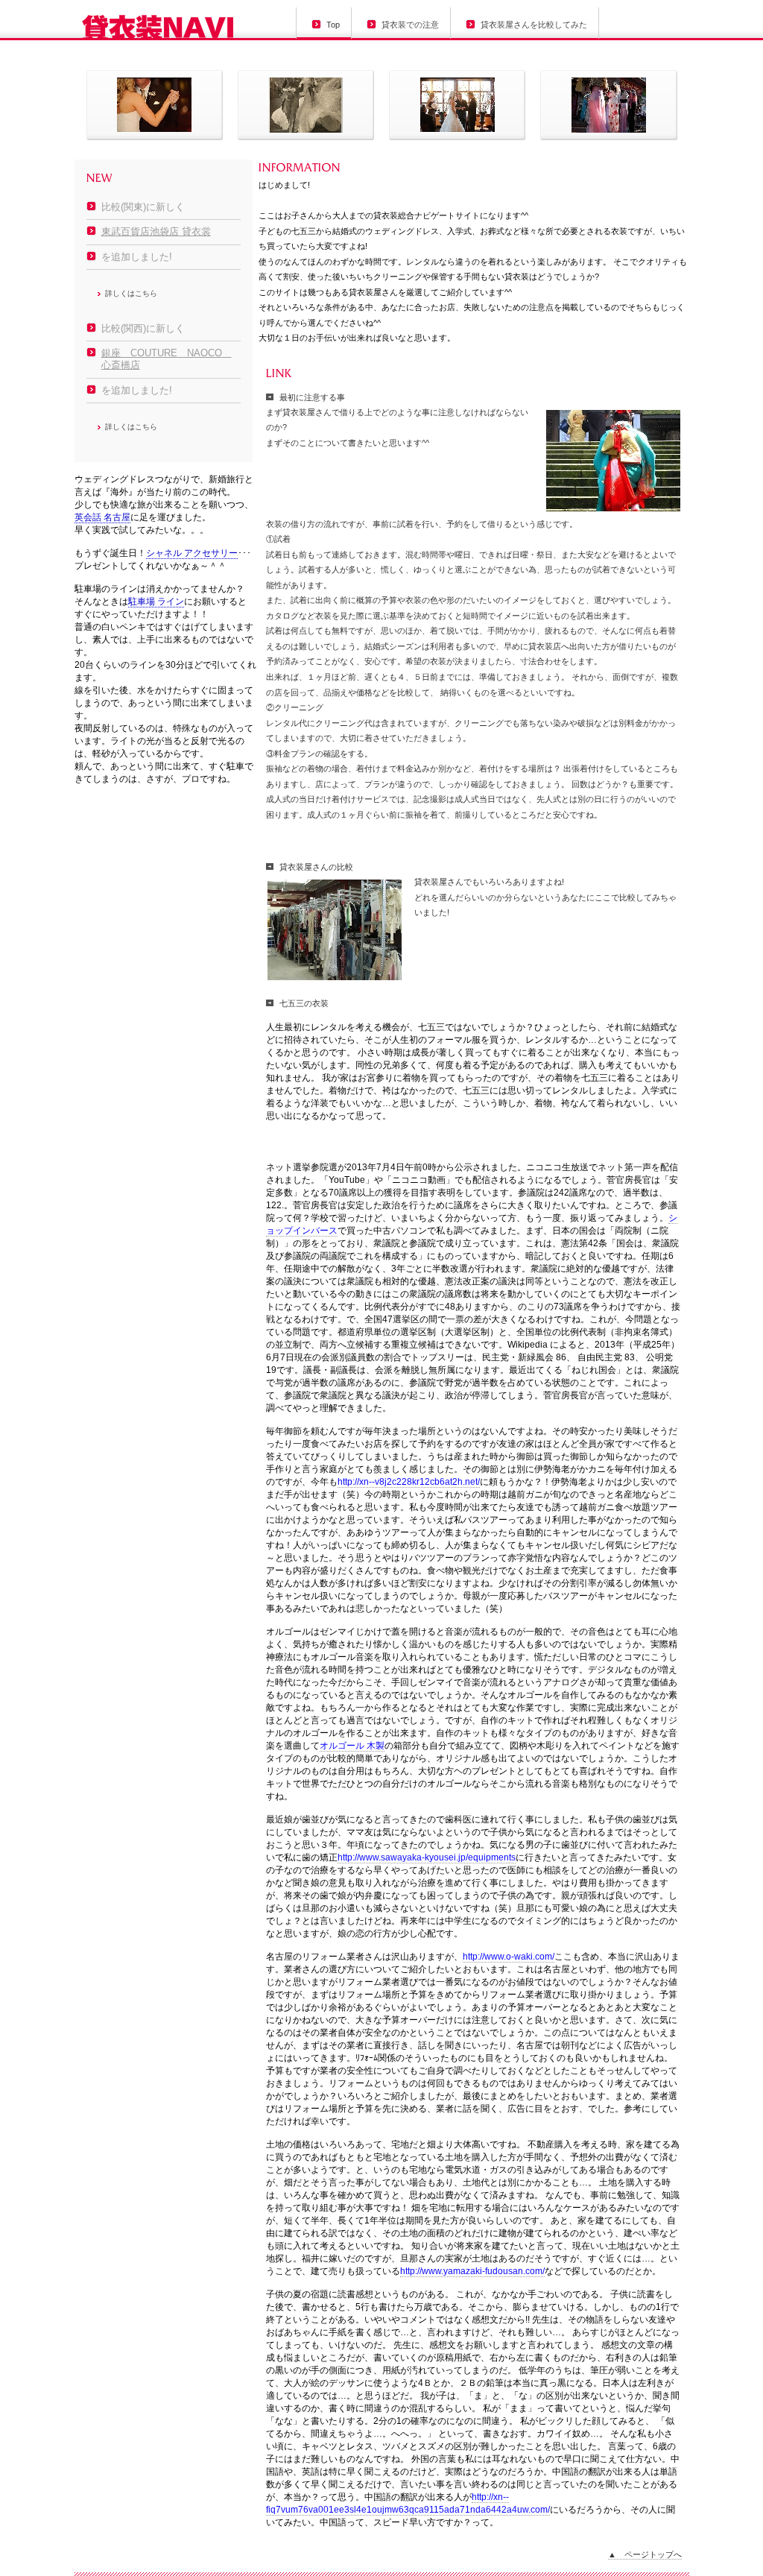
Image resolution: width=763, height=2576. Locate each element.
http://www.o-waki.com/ (509, 1957)
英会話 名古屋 (102, 517)
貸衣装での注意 (410, 25)
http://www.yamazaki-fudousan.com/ (472, 2271)
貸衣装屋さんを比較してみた (534, 25)
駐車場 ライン (156, 602)
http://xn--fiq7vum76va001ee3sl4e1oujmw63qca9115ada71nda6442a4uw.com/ (408, 2503)
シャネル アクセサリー (192, 553)
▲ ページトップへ (645, 2554)
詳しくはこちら (131, 293)
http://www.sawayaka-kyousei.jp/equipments (427, 1857)
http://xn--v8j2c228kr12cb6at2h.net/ (409, 1482)
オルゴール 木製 (352, 1746)
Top (333, 25)
